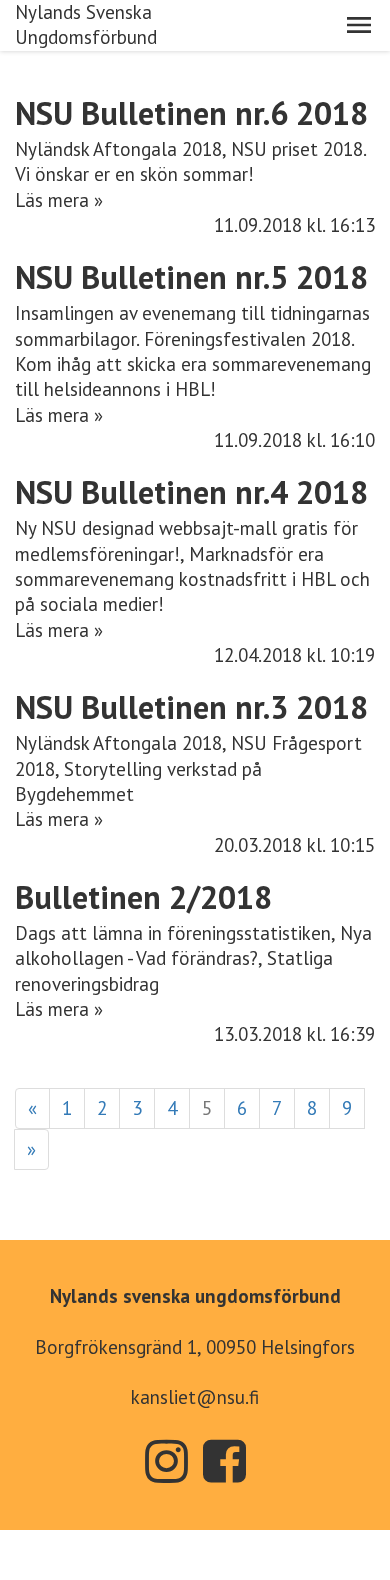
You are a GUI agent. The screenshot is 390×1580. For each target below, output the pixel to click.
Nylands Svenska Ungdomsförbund (86, 24)
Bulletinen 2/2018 (143, 897)
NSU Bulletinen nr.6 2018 (191, 113)
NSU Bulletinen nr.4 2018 (191, 492)
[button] (359, 25)
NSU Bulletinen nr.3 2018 (191, 707)
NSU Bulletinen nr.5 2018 (191, 277)
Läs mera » (59, 200)
